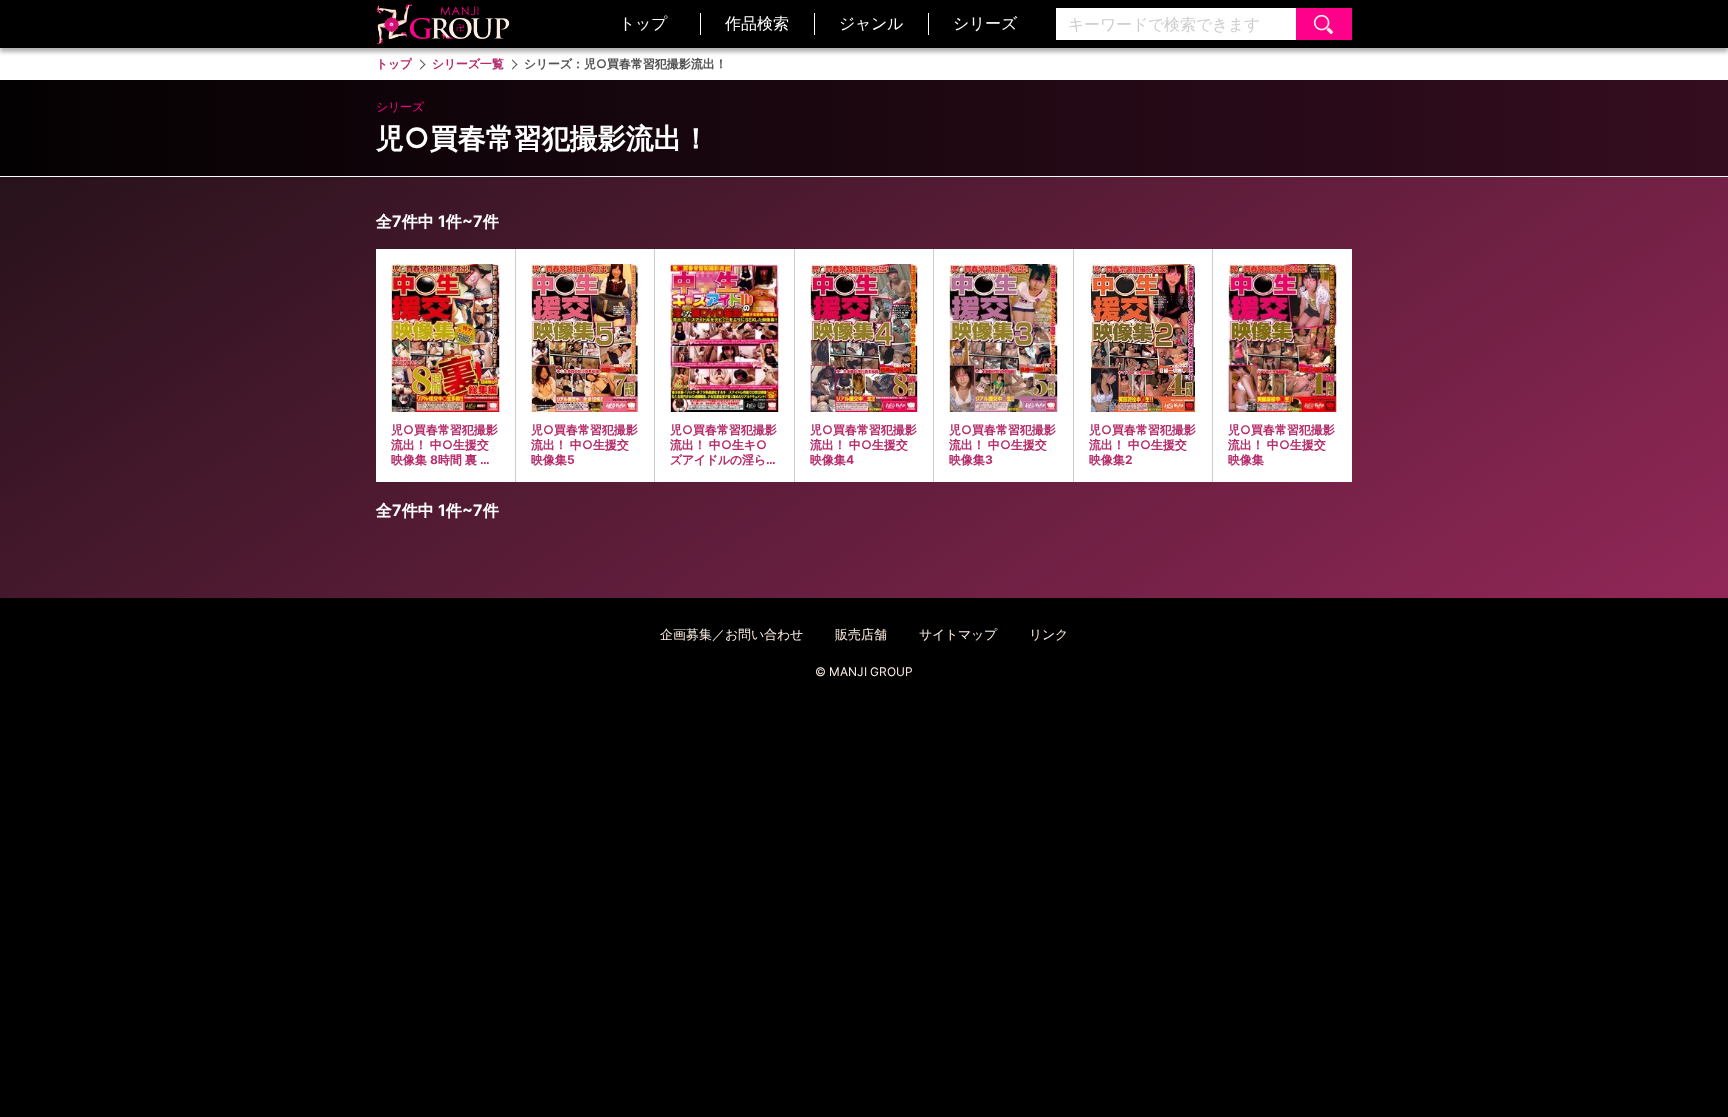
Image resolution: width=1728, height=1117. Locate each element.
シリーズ (985, 23)
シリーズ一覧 (468, 63)
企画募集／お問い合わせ (731, 634)
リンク (1048, 634)
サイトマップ (958, 634)
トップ (643, 23)
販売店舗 (861, 634)
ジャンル (871, 23)
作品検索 (757, 23)
